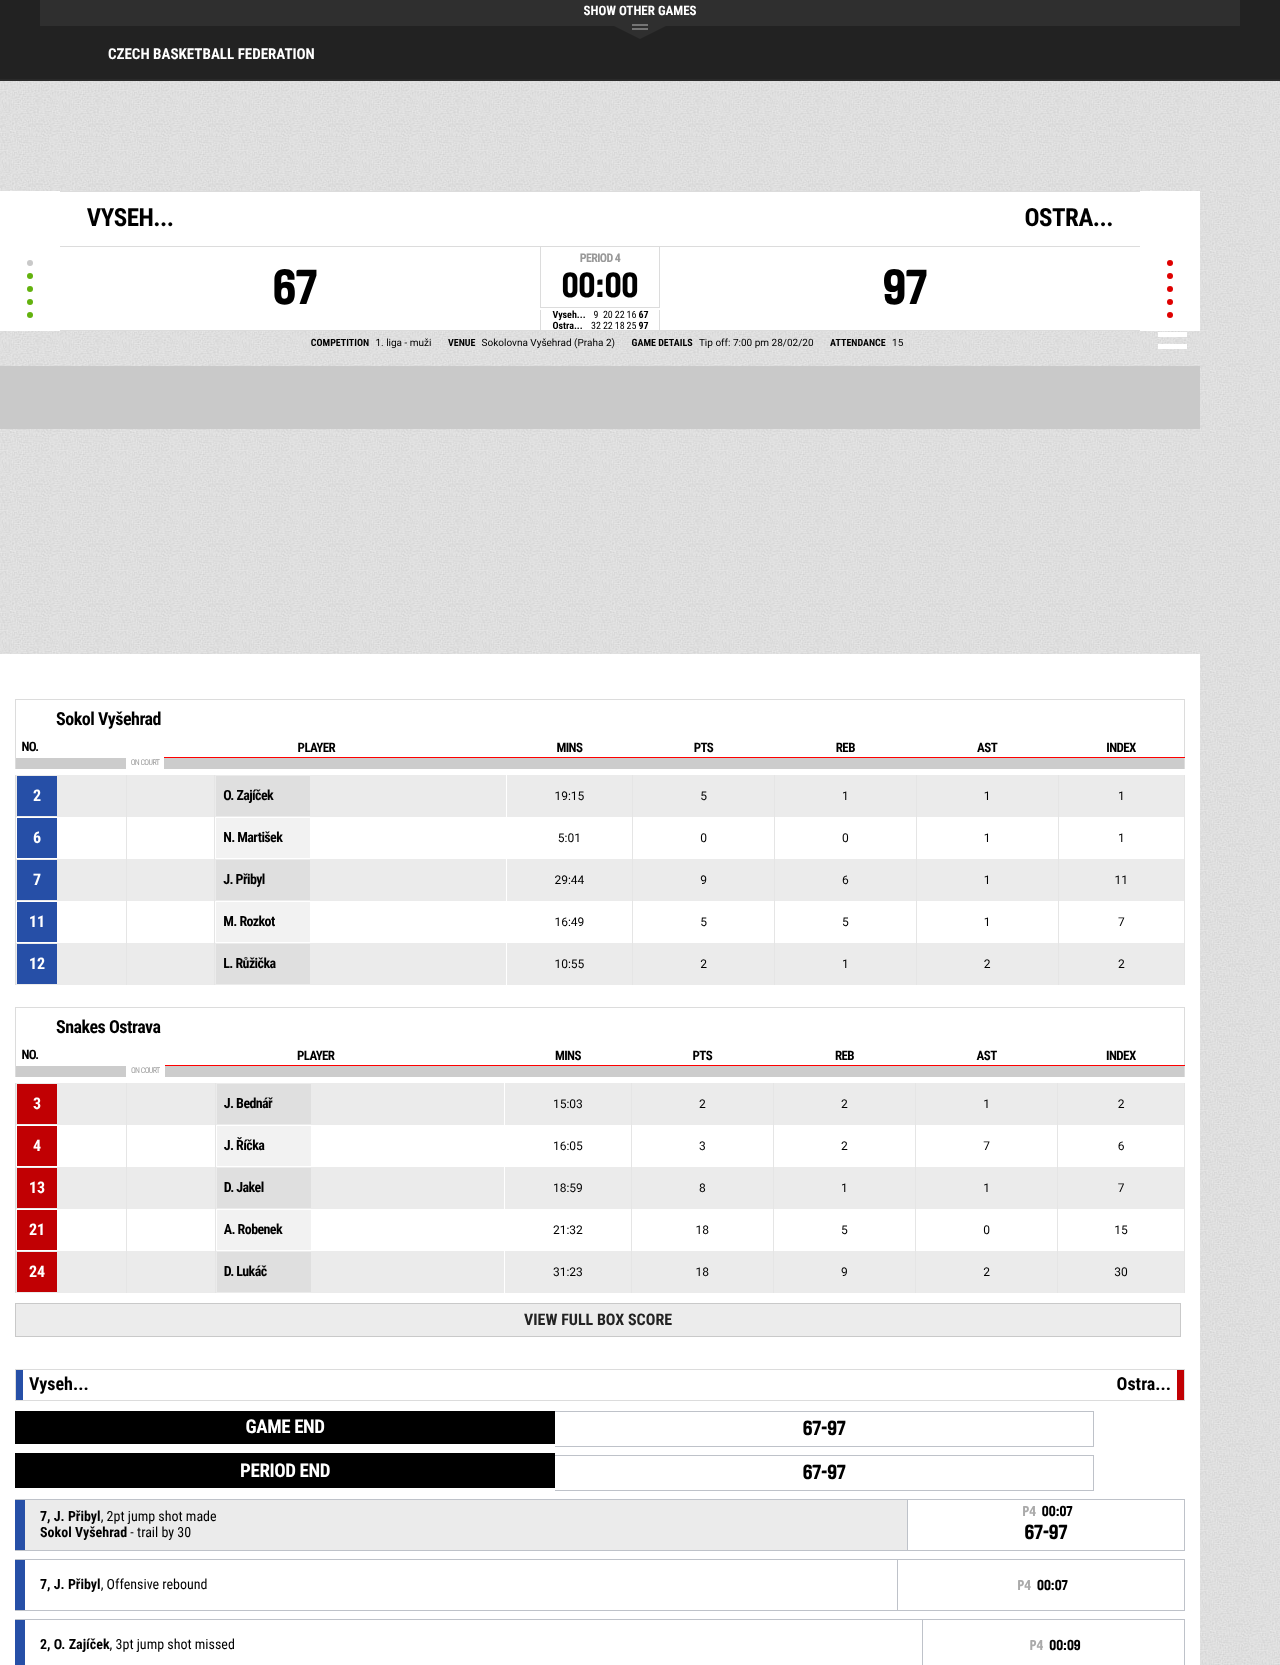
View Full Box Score (598, 1319)
